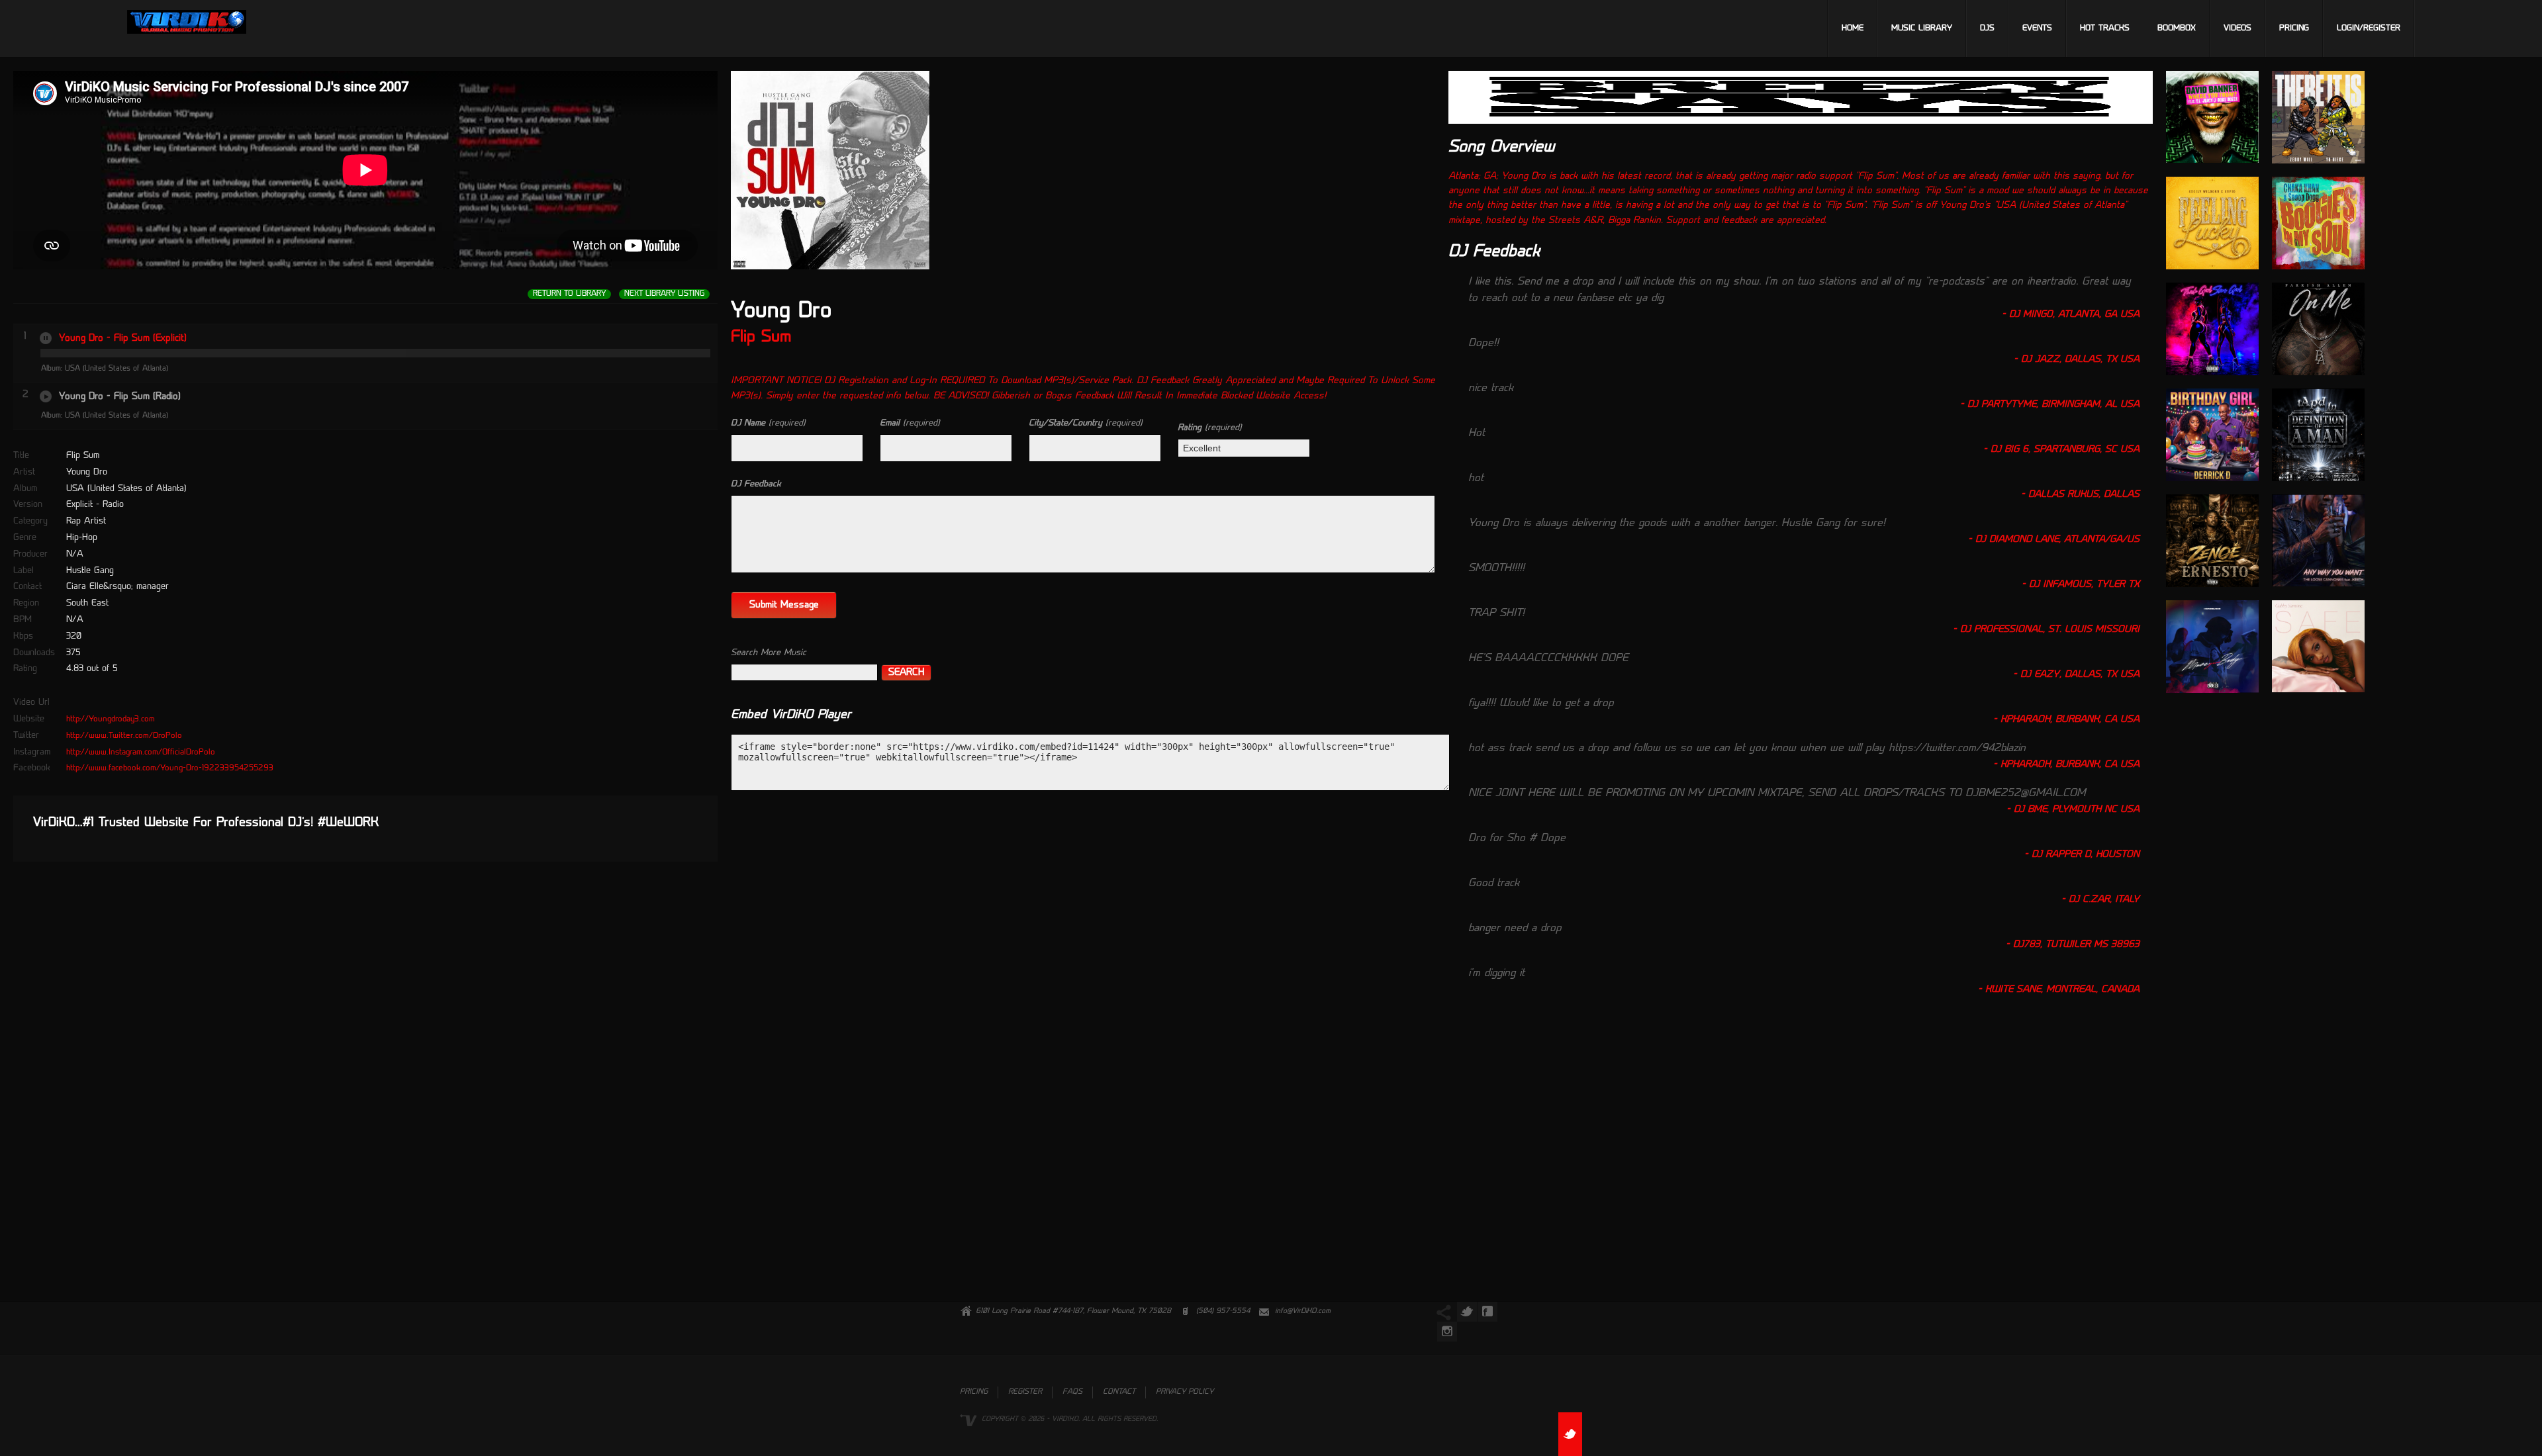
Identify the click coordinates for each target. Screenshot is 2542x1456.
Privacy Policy (1185, 1392)
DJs (1987, 28)
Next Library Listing (664, 294)
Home (1853, 28)
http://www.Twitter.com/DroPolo (124, 736)
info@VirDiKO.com (1303, 1311)
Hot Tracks (2105, 28)
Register (1025, 1392)
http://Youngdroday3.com (111, 719)
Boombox (2177, 28)
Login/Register (2369, 28)
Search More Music (769, 653)
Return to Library (569, 294)
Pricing (2294, 28)
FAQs (1072, 1392)
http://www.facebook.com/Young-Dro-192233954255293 (170, 768)
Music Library (1922, 28)
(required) (768, 423)
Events (2037, 28)
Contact (1119, 1392)
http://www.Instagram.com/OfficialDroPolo (141, 752)
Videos (2237, 28)
